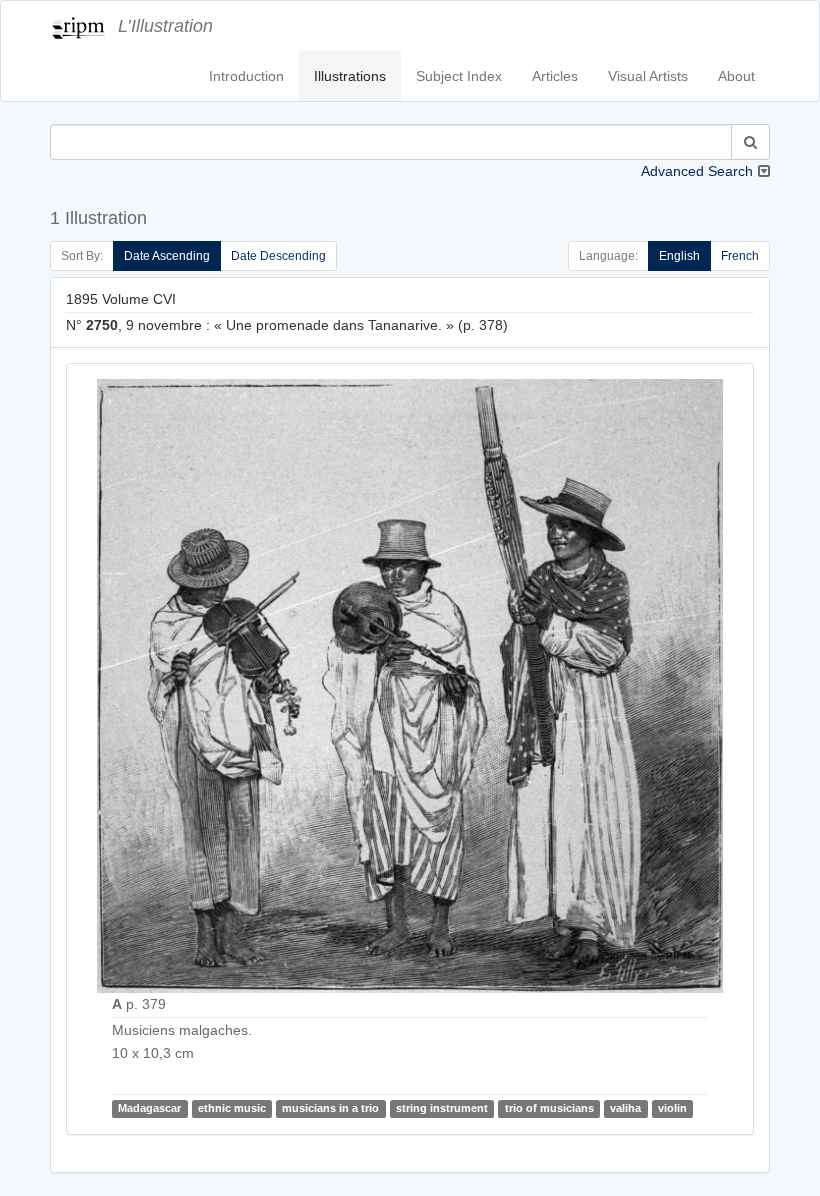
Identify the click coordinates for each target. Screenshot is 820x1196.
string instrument (442, 1108)
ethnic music (232, 1108)
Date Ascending (167, 256)
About (736, 76)
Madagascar (149, 1108)
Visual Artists (648, 76)
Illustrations (350, 76)
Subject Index (459, 76)
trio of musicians (549, 1108)
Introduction (246, 76)
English (679, 256)
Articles (555, 76)
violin (672, 1108)
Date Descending (278, 256)
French (740, 256)
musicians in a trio (330, 1108)
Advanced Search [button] (697, 171)
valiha (625, 1108)
